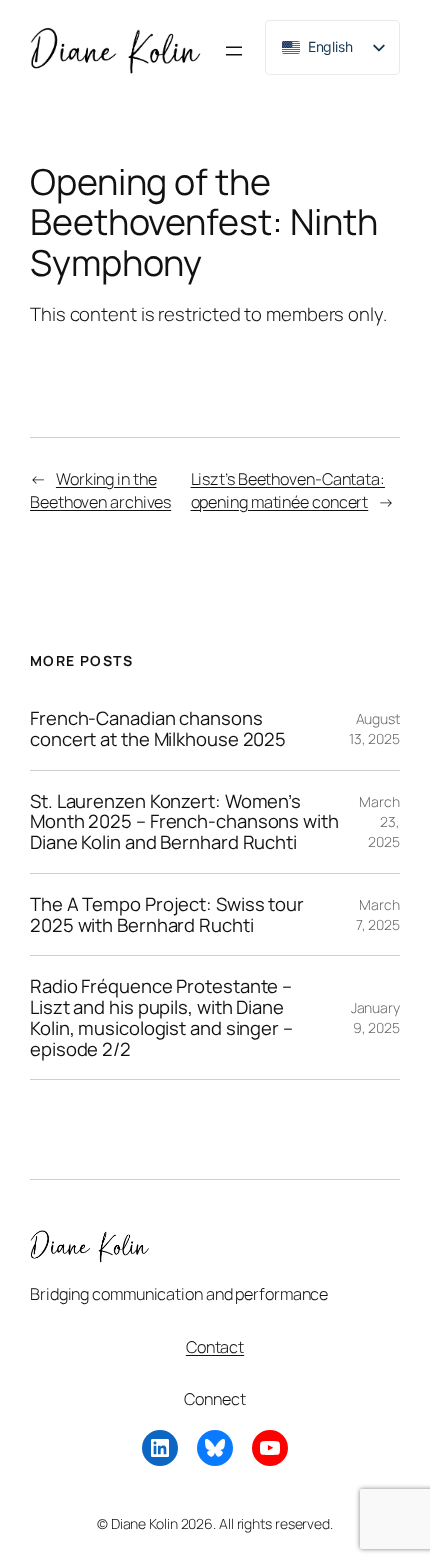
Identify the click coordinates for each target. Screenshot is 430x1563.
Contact (215, 1347)
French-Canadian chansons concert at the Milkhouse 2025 (158, 728)
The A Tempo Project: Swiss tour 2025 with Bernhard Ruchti (167, 914)
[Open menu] (234, 51)
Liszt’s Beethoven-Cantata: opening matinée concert (288, 490)
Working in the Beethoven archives (100, 490)
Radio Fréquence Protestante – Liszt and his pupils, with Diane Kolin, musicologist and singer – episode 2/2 (161, 1017)
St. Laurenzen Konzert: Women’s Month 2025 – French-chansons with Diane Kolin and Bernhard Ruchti (184, 822)
